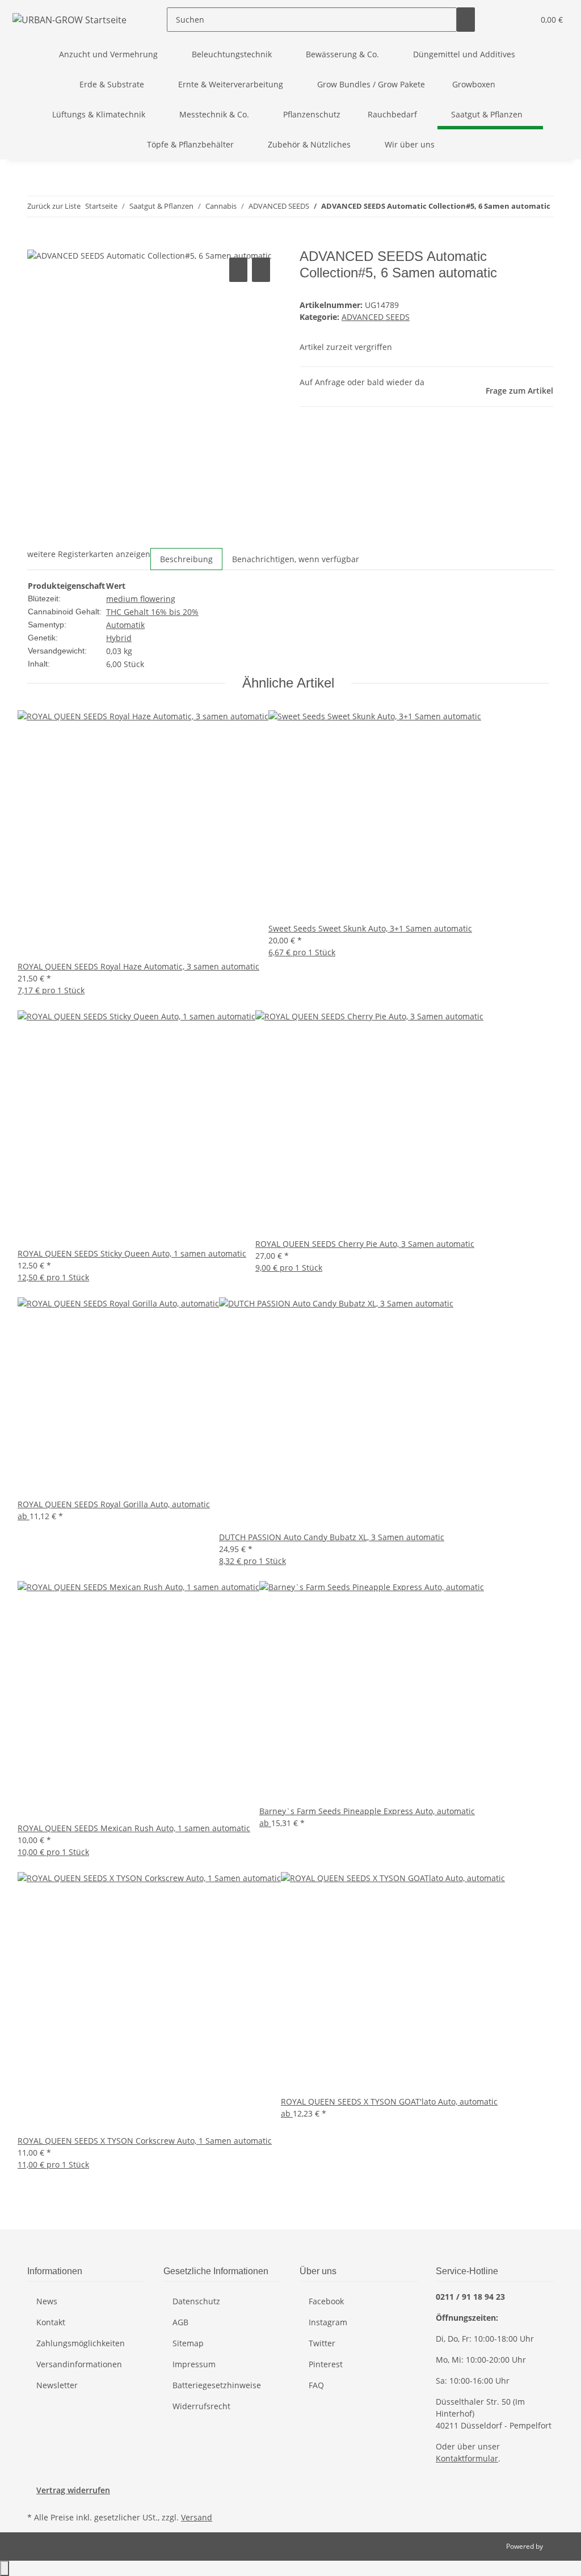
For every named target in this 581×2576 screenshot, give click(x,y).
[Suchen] (466, 20)
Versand (197, 2517)
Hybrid (119, 638)
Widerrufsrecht (201, 2406)
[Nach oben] (5, 2568)
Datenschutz (196, 2301)
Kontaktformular (467, 2458)
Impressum (194, 2364)
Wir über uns (410, 144)
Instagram (328, 2322)
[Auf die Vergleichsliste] (238, 270)
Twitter (322, 2343)
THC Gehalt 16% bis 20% (152, 612)
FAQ (316, 2385)
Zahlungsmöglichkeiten (81, 2343)
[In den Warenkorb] (36, 242)
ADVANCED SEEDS (376, 317)
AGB (180, 2322)
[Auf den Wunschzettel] (261, 270)
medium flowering (141, 599)
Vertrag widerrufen (73, 2490)
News (47, 2301)
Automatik (125, 625)
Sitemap (188, 2343)
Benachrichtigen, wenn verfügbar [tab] (296, 559)
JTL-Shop (558, 2546)
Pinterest (326, 2364)
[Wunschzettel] (520, 20)
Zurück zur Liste (54, 206)
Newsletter (57, 2385)
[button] (502, 20)
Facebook (326, 2301)
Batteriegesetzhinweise (217, 2385)
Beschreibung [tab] (186, 559)
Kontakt (51, 2322)
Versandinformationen (79, 2364)
